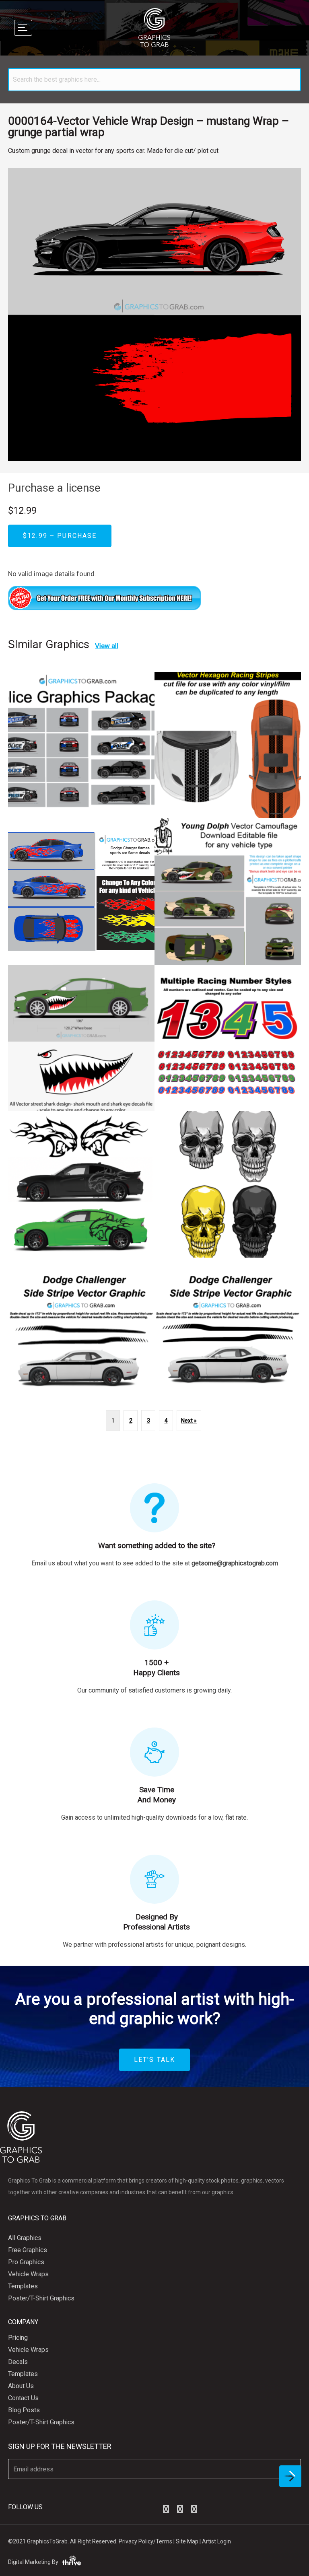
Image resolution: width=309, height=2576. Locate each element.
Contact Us (23, 2398)
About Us (21, 2386)
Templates (23, 2286)
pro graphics (26, 2262)
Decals (18, 2362)
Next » (189, 1421)
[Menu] (23, 28)
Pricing (18, 2338)
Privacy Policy (136, 2541)
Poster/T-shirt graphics (41, 2298)
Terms (164, 2541)
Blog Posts (24, 2410)
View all (107, 646)
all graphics (25, 2238)
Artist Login (216, 2541)
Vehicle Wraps (28, 2274)
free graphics (28, 2250)
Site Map (187, 2541)
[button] (166, 2509)
